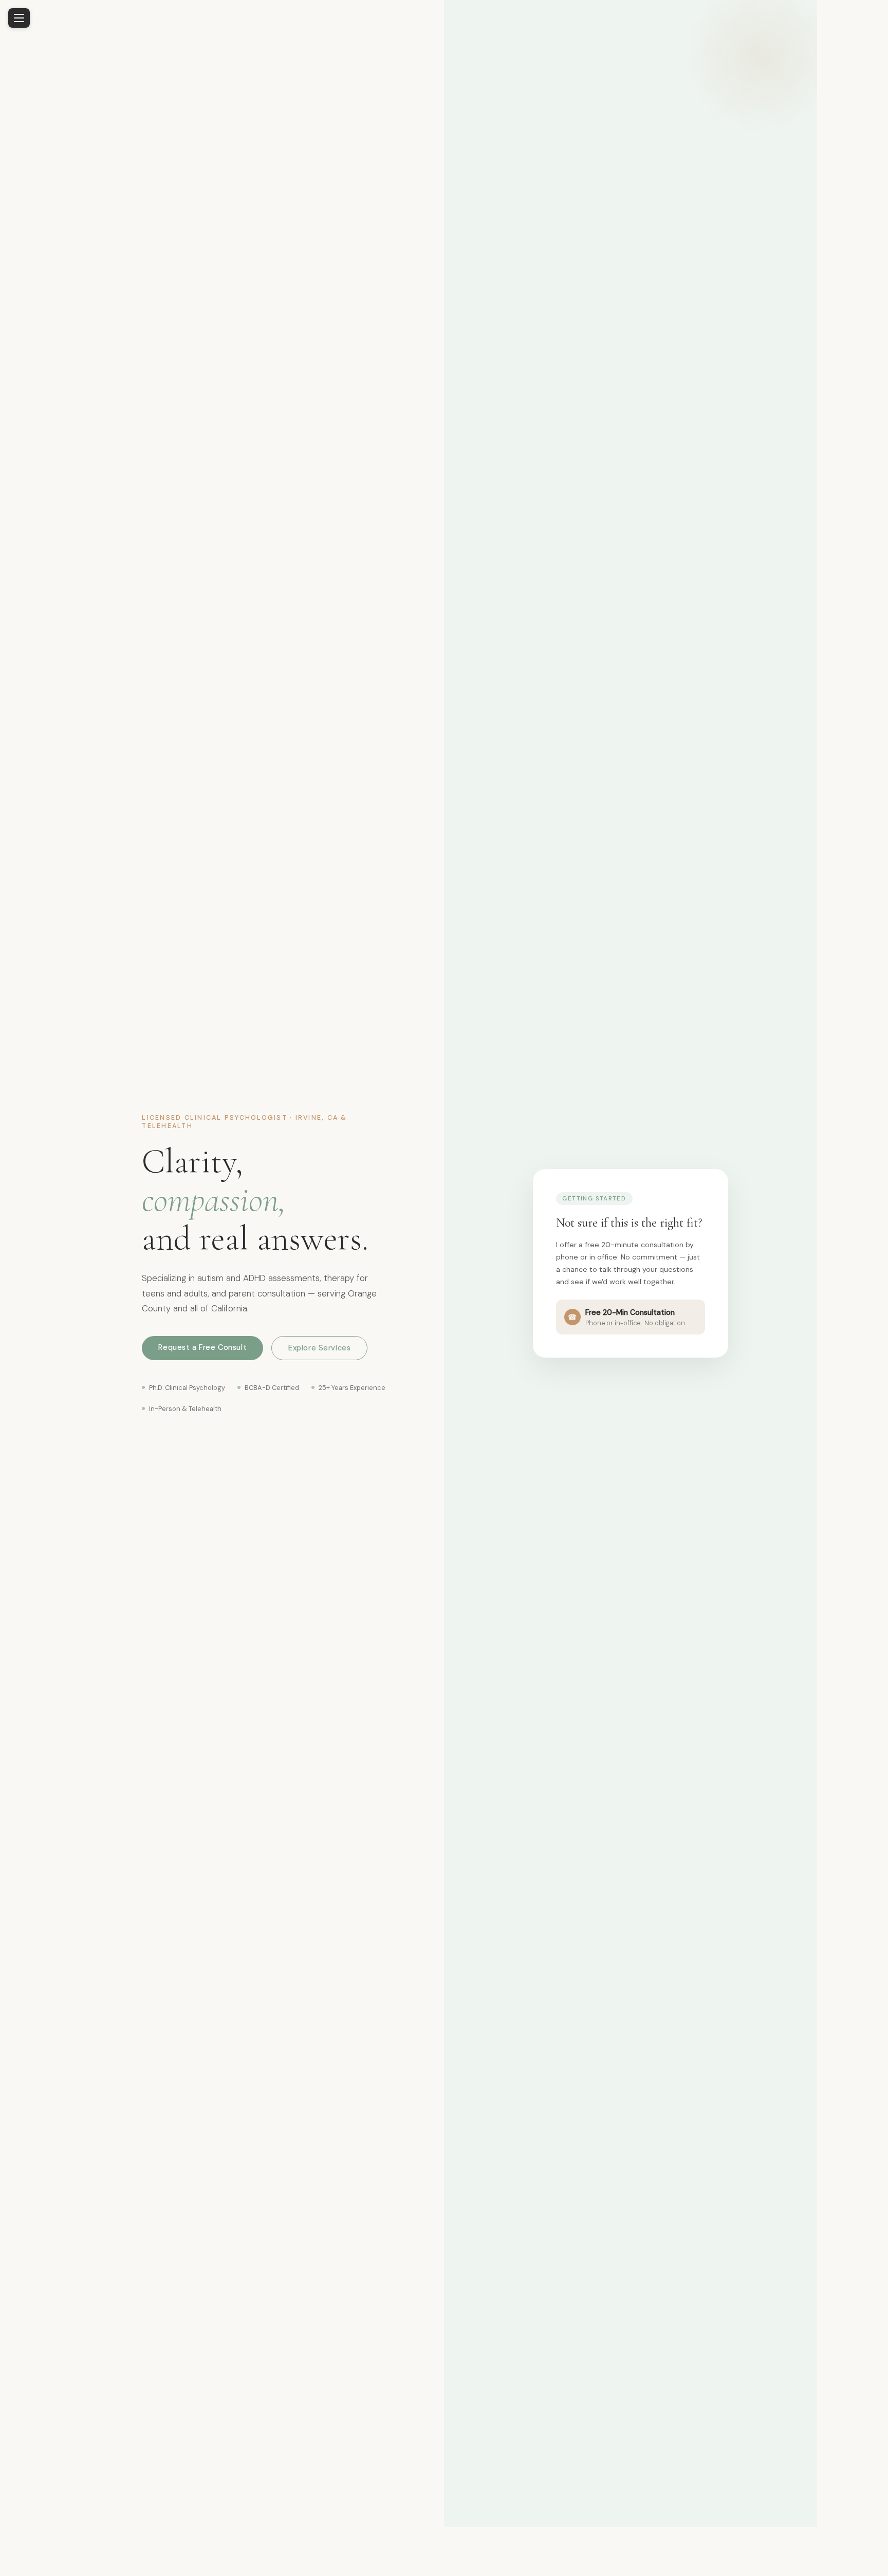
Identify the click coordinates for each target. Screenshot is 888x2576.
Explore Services (319, 1348)
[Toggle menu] (19, 18)
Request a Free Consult (202, 1347)
